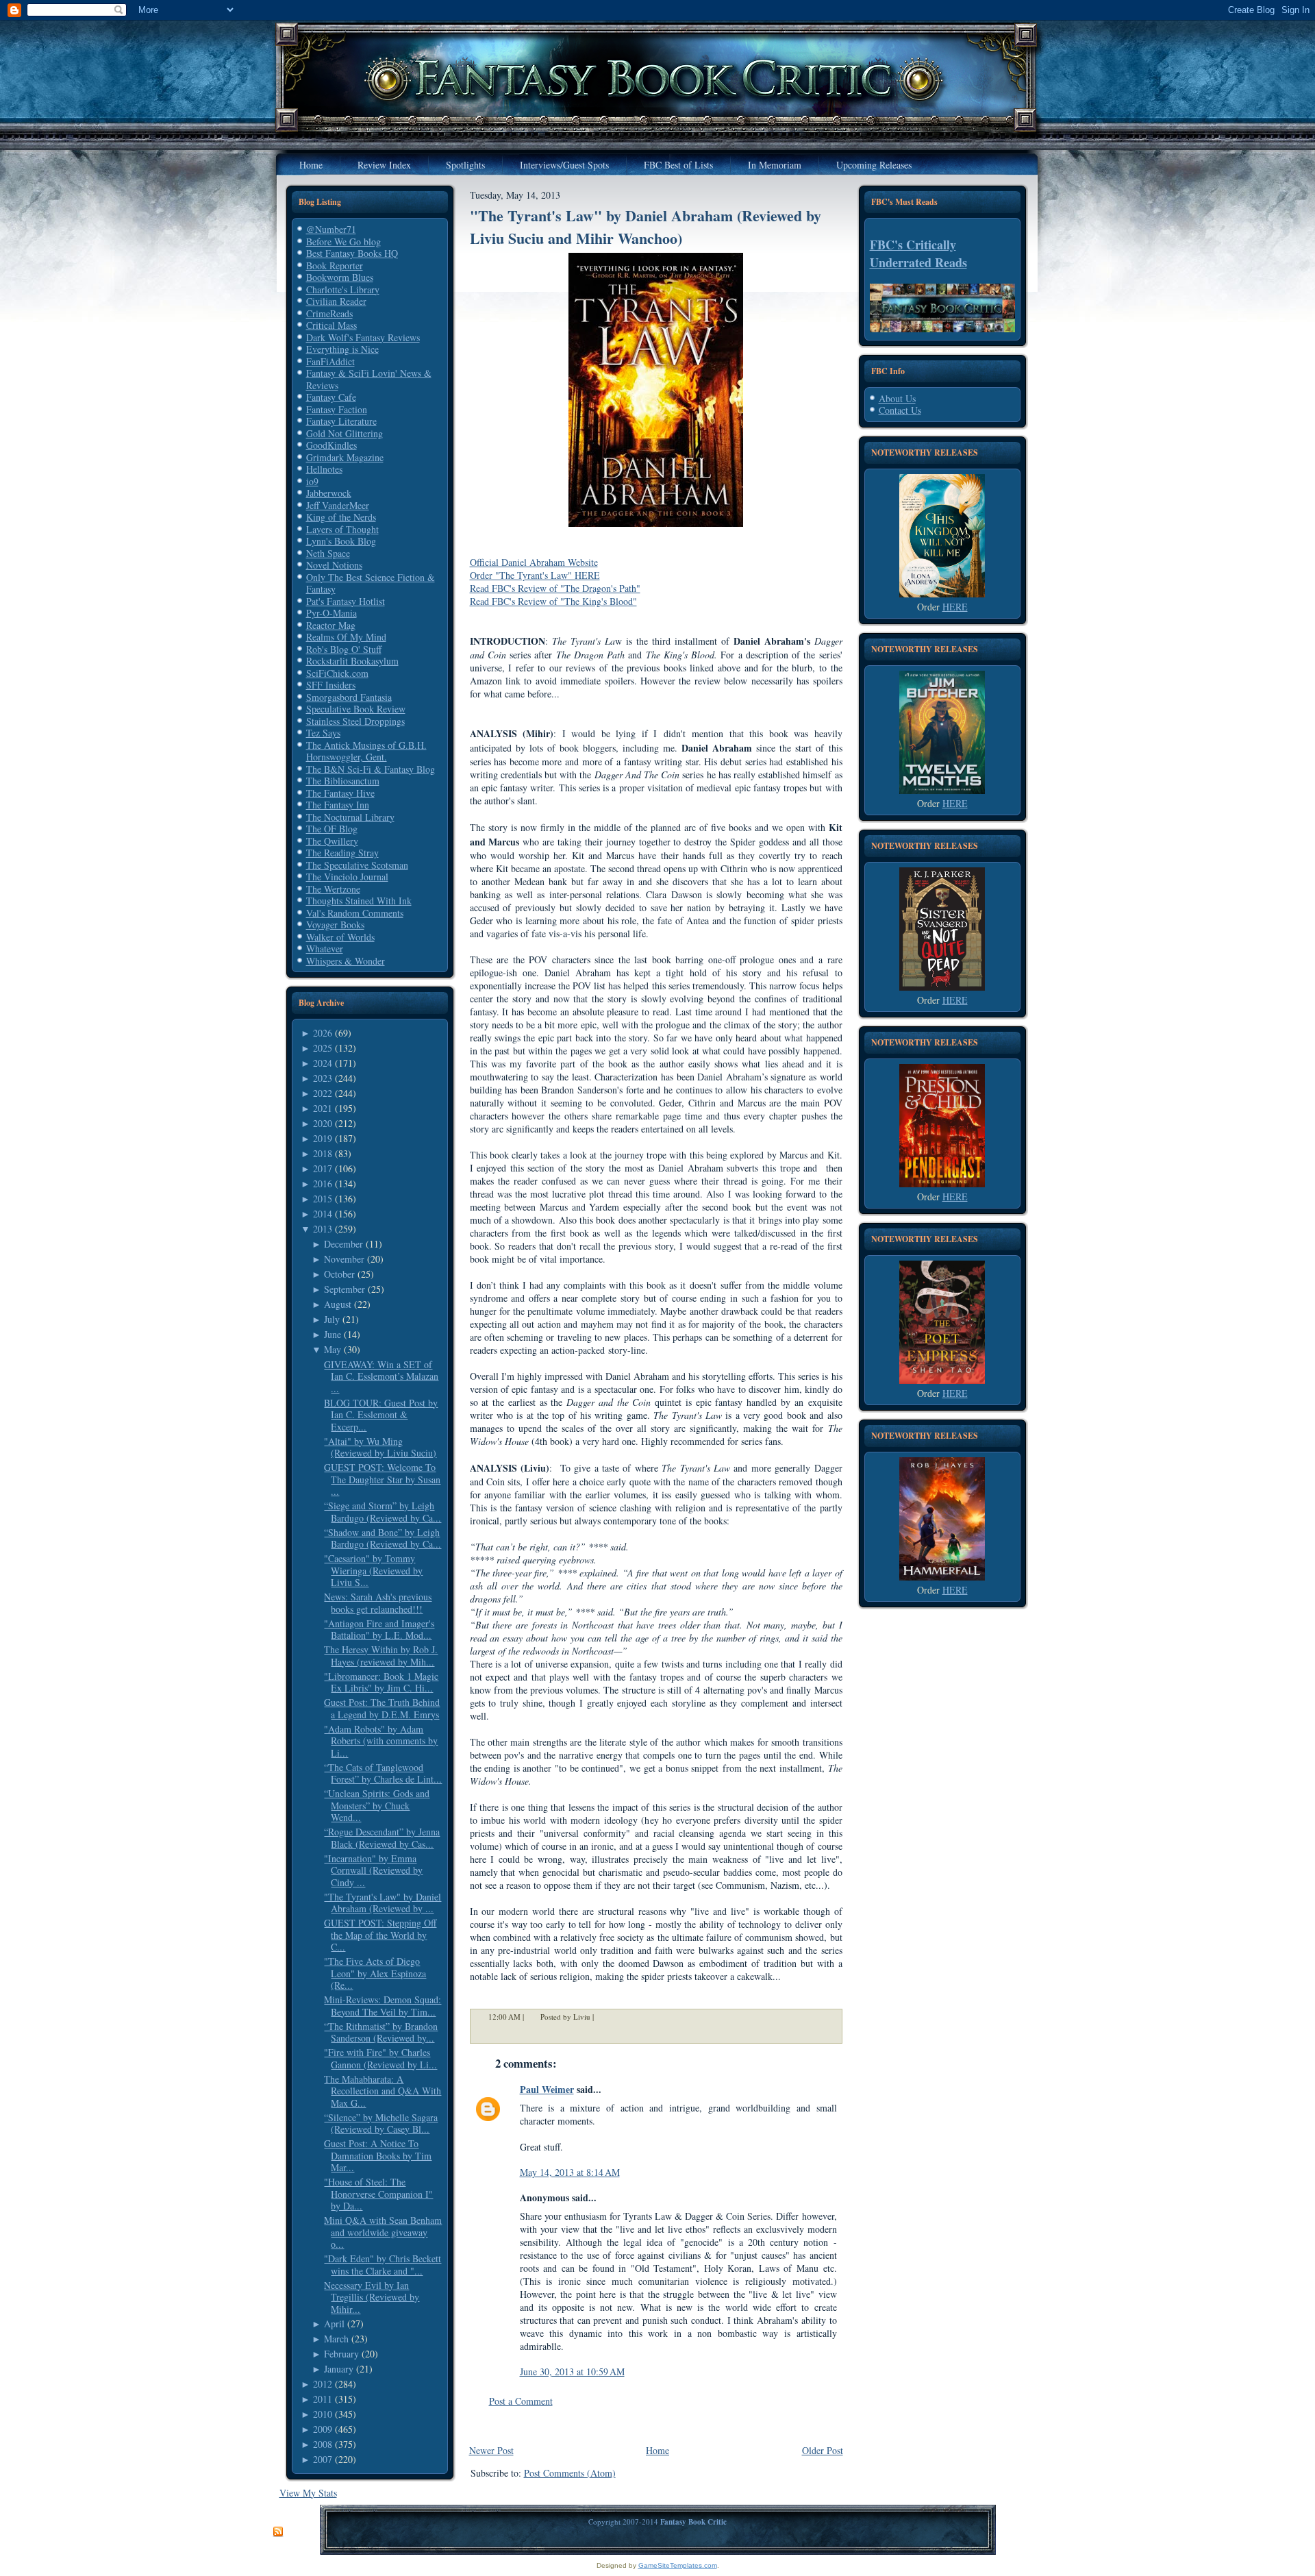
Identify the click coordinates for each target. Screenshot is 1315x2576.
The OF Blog (332, 829)
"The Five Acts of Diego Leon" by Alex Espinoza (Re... (375, 1973)
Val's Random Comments (355, 913)
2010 (323, 2414)
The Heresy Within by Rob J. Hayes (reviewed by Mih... (381, 1656)
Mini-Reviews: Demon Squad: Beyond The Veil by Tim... (383, 2006)
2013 (323, 1229)
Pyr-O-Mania (331, 613)
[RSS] (278, 2532)
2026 (323, 1033)
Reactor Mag (331, 625)
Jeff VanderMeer (338, 505)
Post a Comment (521, 2401)
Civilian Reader (336, 301)
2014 (323, 1214)
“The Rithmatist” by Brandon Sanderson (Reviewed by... (381, 2032)
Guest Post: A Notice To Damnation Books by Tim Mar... (378, 2155)
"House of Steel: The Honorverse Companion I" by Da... (378, 2194)
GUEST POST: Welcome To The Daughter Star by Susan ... (382, 1479)
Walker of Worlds (340, 937)
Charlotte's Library (343, 289)
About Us (897, 398)
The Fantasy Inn (338, 805)
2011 (323, 2399)
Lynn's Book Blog (341, 541)
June (333, 1334)
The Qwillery (332, 841)
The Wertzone (333, 889)
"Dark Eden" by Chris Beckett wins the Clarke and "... (383, 2265)
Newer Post (491, 2450)
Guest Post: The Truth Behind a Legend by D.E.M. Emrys (382, 1708)
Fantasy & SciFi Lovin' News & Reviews (369, 379)
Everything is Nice (342, 349)
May (333, 1349)
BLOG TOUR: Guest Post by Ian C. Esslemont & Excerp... (381, 1415)
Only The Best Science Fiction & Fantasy (371, 583)
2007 (323, 2459)
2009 (323, 2429)
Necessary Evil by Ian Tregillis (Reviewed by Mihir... (372, 2297)
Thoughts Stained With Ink (359, 901)
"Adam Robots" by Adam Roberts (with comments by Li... (381, 1741)
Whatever (325, 949)
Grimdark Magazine (345, 457)
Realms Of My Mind (346, 637)
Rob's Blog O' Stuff (344, 649)
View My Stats (308, 2493)
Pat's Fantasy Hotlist (346, 601)
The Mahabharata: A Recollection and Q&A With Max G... (383, 2091)
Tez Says (323, 733)
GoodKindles (331, 445)
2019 (323, 1138)
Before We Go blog (343, 241)
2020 (323, 1123)
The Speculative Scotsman (357, 865)
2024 (323, 1063)
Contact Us (900, 410)
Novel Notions (334, 565)
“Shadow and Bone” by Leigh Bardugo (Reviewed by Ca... (383, 1538)
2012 (323, 2384)
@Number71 (331, 229)
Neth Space (328, 553)
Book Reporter (335, 265)
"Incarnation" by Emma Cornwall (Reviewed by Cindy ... (373, 1870)
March (336, 2339)
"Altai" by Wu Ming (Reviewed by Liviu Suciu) (380, 1447)
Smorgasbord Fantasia (349, 697)
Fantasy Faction (337, 409)
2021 (323, 1108)
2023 (323, 1078)
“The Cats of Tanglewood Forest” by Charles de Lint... (383, 1773)
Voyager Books (335, 925)
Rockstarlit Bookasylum (352, 661)
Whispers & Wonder (346, 961)
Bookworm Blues (340, 277)
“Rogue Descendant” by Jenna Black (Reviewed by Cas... (382, 1838)
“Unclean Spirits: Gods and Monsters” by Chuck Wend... (377, 1805)
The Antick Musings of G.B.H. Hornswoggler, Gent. (366, 751)
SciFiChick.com (337, 673)
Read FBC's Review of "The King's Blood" (553, 601)
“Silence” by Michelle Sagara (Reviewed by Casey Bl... (381, 2123)
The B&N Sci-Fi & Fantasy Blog (371, 769)
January (339, 2369)
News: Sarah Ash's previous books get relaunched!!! (378, 1603)
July (332, 1319)
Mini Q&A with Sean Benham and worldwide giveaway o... (383, 2232)
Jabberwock (329, 493)
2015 (323, 1199)
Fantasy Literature (341, 421)
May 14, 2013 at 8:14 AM (570, 2172)
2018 (323, 1153)
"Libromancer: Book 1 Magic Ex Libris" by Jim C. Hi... (381, 1682)
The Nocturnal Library (350, 817)
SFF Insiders (331, 685)
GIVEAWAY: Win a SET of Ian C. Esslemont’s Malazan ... (381, 1376)
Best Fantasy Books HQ (352, 253)
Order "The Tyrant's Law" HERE (535, 575)
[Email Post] (603, 2017)
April (334, 2324)
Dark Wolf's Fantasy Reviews (363, 337)
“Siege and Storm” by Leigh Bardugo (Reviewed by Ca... (383, 1512)
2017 (323, 1168)
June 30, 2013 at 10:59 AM (572, 2371)
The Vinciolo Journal (347, 877)
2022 (323, 1093)
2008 (323, 2444)
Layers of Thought (342, 529)
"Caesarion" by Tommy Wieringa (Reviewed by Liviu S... (373, 1570)
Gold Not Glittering (345, 433)
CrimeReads (329, 313)
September (345, 1289)
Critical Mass (331, 325)
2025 (323, 1048)
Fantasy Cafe (331, 397)
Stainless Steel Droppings (355, 721)
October (339, 1274)
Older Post (823, 2450)
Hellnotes (324, 469)
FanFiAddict (330, 361)
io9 (312, 481)
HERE (955, 607)
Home (657, 2450)
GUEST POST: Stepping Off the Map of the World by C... (380, 1935)
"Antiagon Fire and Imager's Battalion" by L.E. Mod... (379, 1630)
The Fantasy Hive (340, 793)
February (341, 2354)
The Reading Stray (342, 853)
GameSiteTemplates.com (678, 2565)
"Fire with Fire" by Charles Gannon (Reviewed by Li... (380, 2058)
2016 (323, 1184)
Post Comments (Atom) (570, 2473)
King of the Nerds (341, 517)
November (344, 1259)
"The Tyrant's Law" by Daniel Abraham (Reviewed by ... (383, 1903)
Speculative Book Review (356, 709)
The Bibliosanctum (343, 781)
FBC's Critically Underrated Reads (918, 253)
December (343, 1244)
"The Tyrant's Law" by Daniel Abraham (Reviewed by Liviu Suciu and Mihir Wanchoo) (646, 227)
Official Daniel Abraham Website (534, 562)
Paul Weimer (547, 2089)
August (338, 1304)
